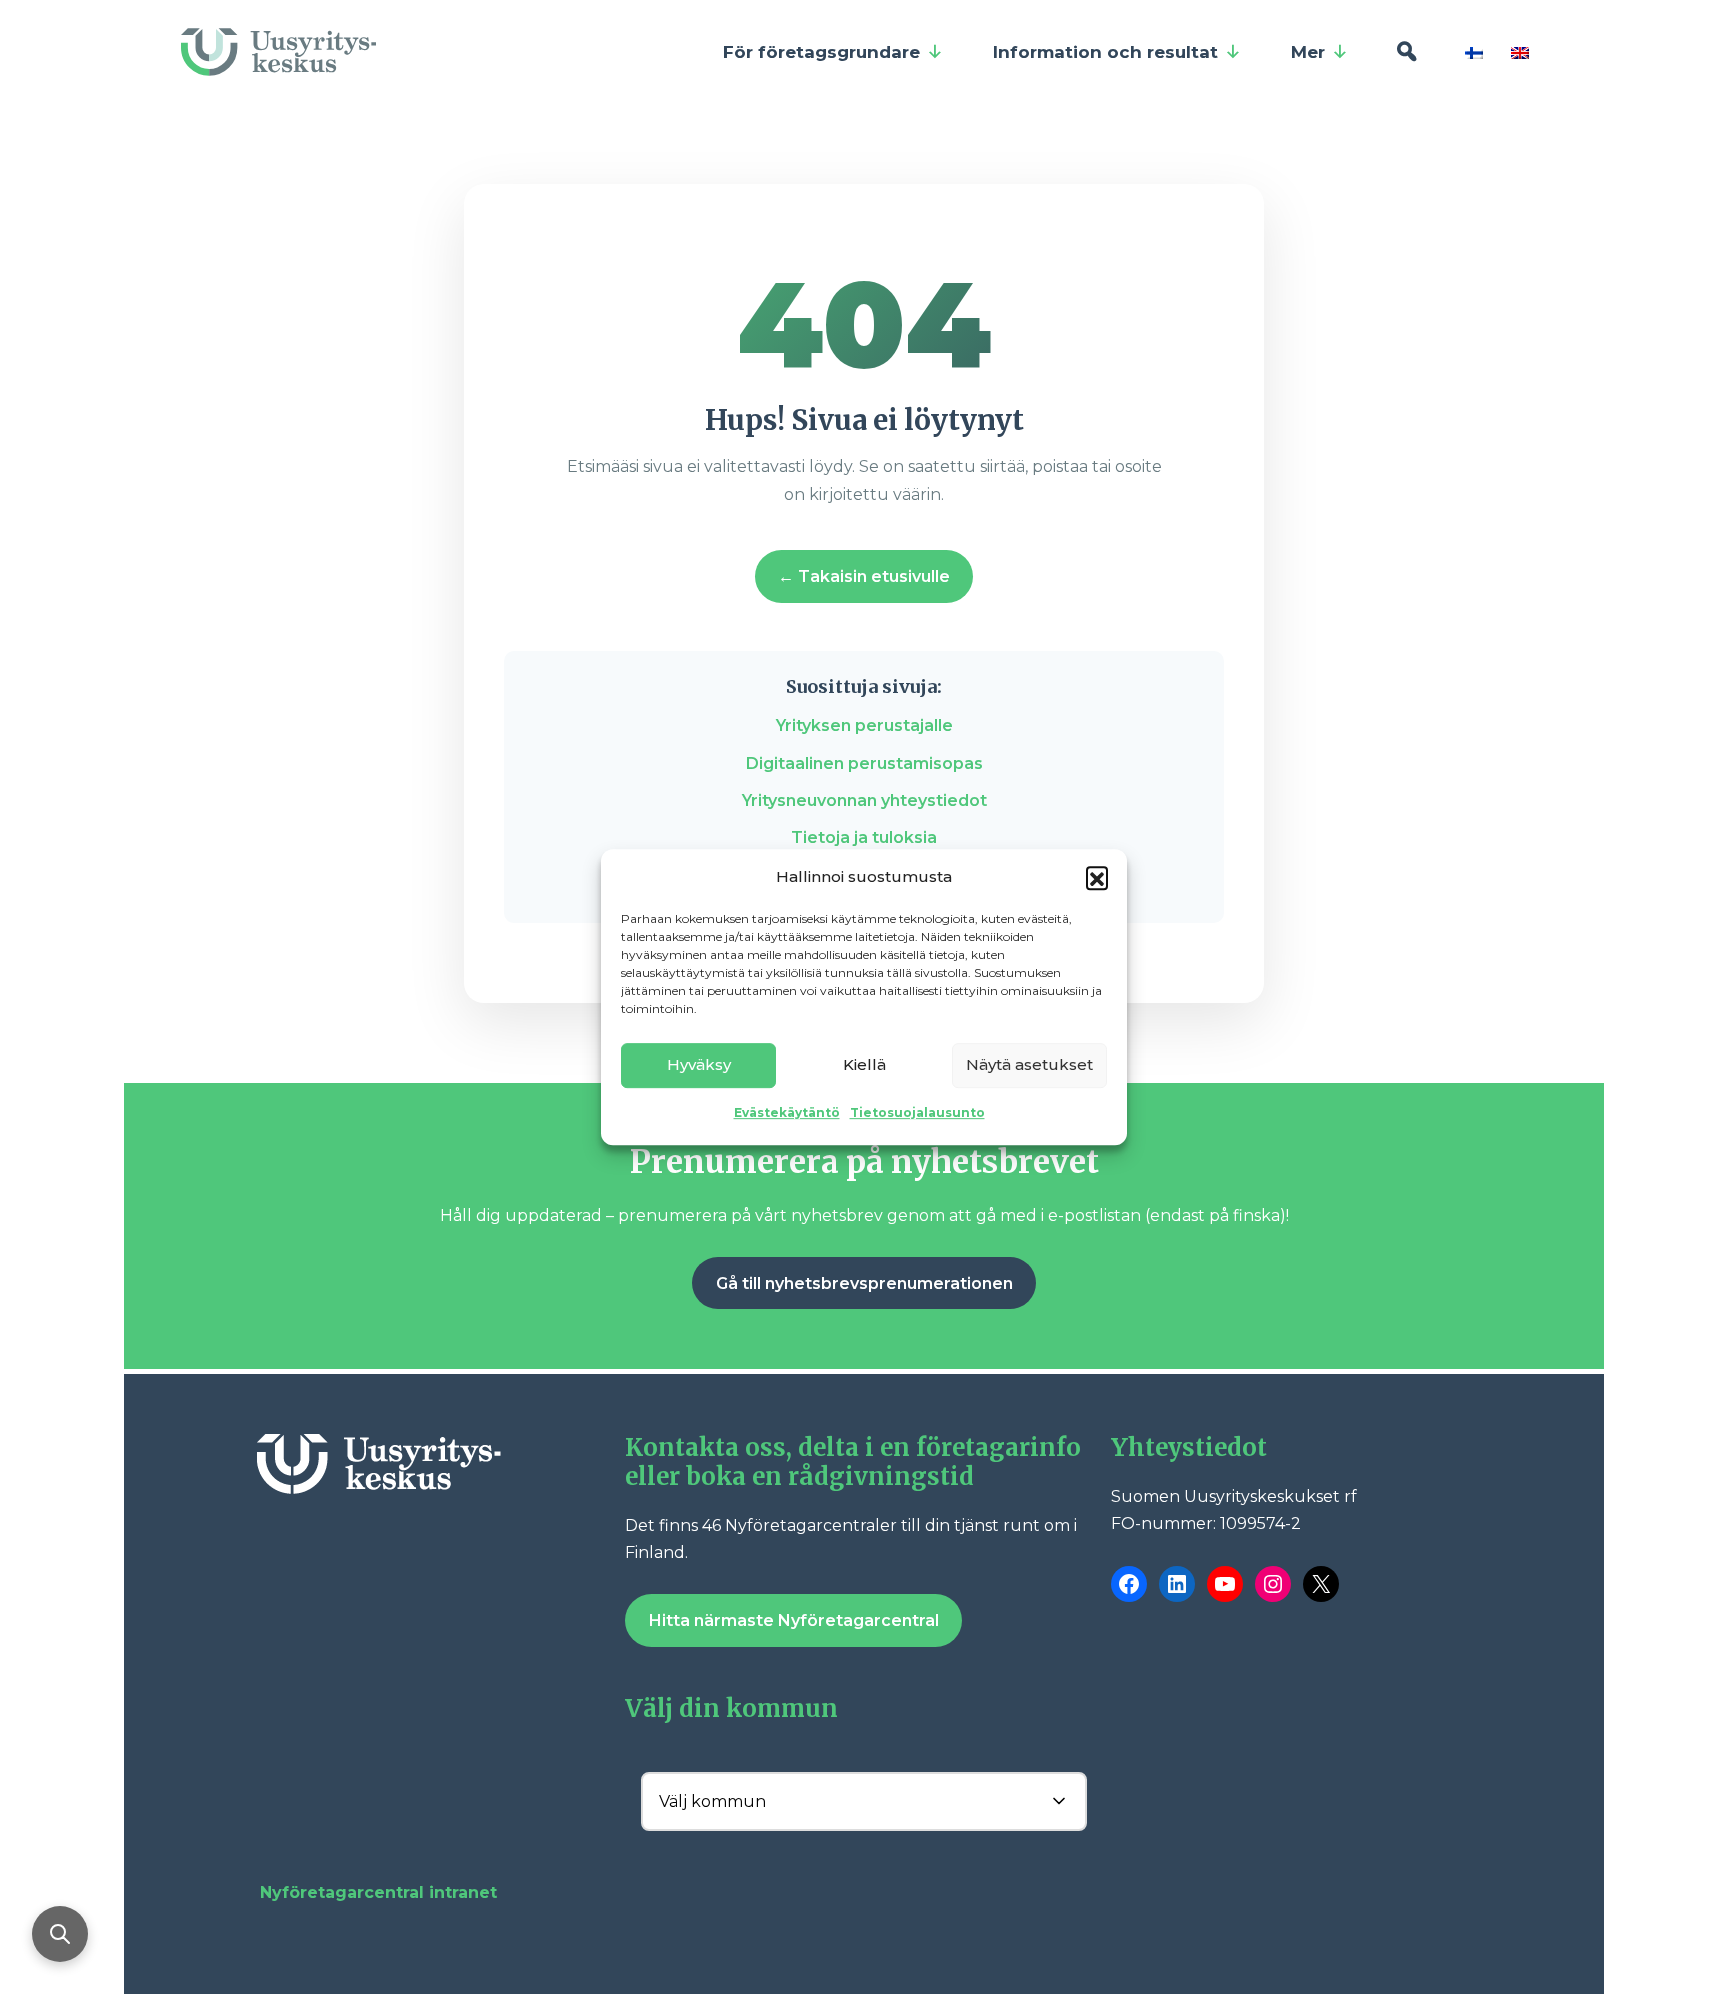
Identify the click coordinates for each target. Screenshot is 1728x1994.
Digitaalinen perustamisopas (864, 763)
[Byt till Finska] (1478, 52)
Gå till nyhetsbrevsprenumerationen (864, 1283)
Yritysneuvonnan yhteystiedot (864, 800)
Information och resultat (1105, 52)
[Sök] (1406, 52)
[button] (1097, 877)
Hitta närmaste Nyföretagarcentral (794, 1620)
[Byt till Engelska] (1524, 52)
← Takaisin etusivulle (864, 576)
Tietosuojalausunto (917, 1112)
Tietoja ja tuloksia (864, 837)
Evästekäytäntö (787, 1112)
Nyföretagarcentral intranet (378, 1892)
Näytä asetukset (1029, 1064)
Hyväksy (699, 1064)
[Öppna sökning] (60, 1934)
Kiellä (864, 1064)
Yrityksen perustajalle (864, 725)
